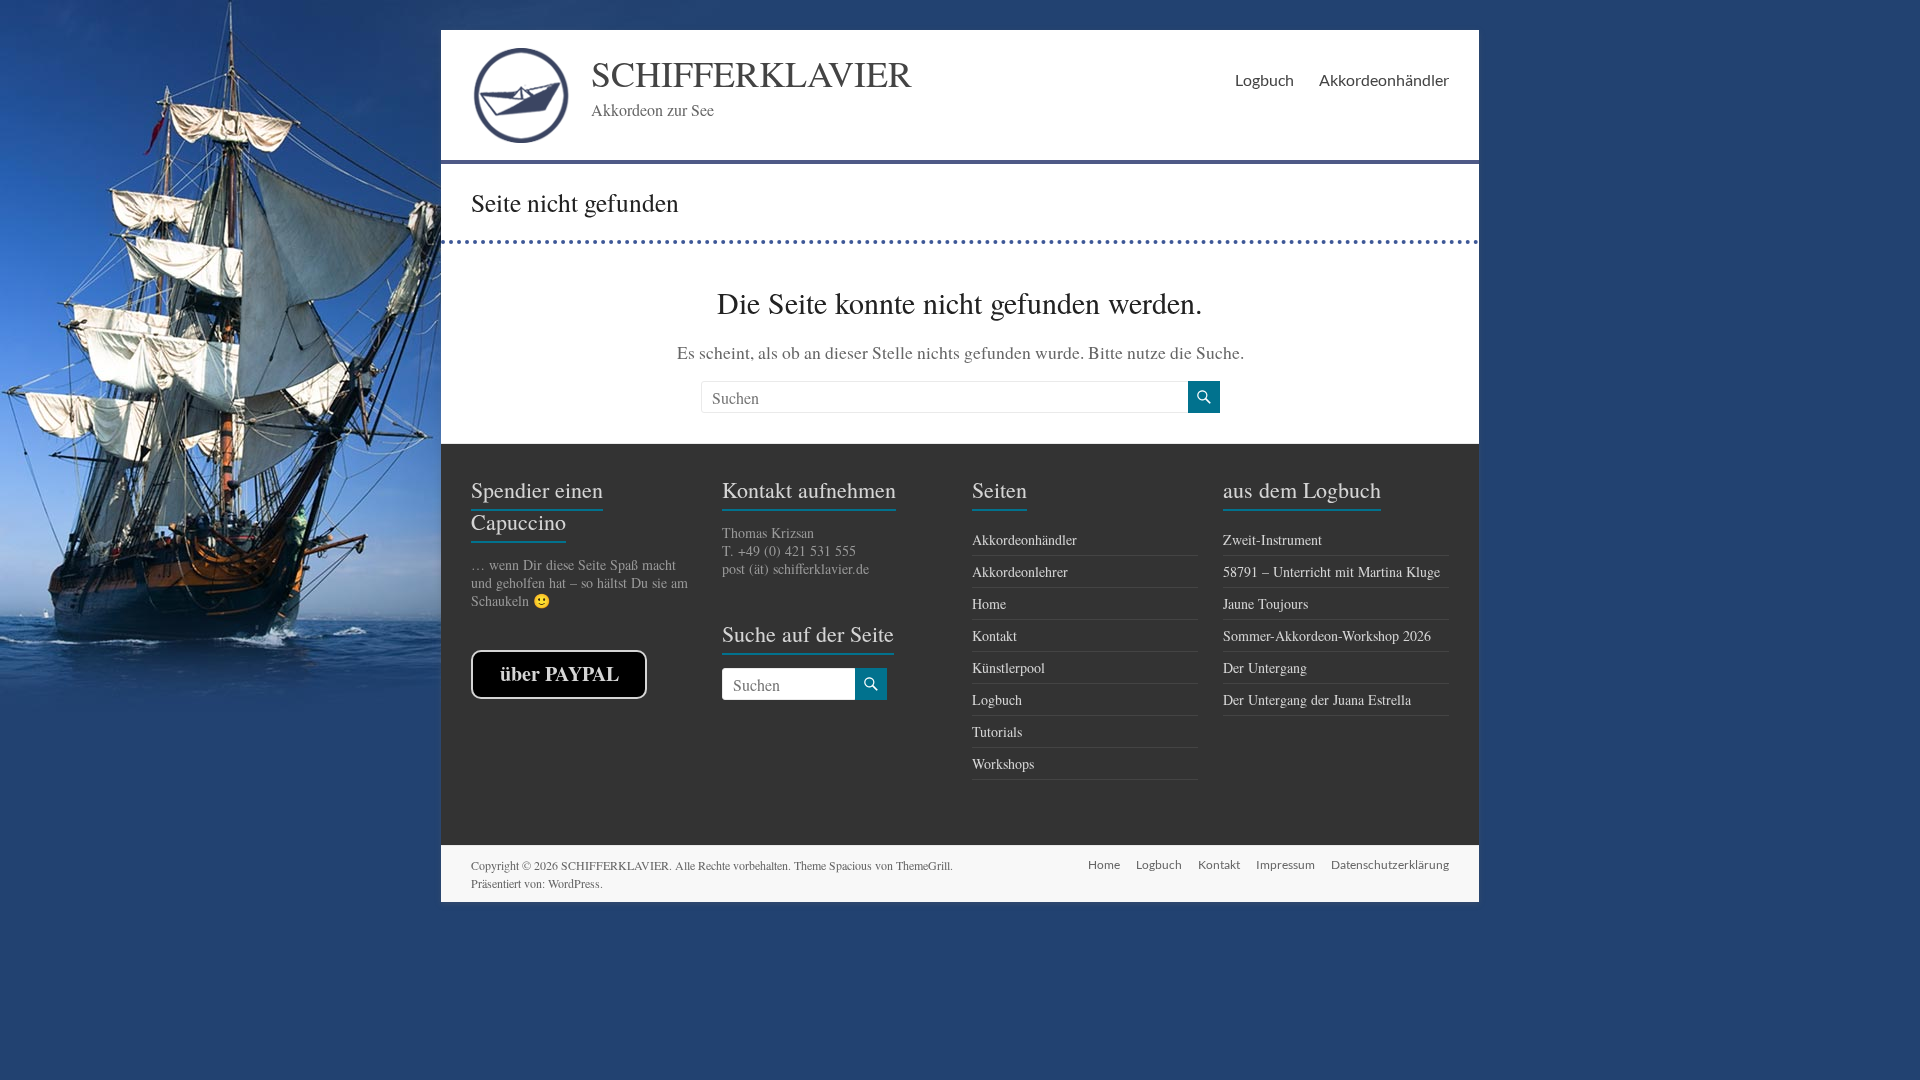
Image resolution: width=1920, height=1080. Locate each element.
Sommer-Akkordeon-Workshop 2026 (1327, 635)
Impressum (1285, 864)
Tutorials (997, 731)
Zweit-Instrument (1272, 539)
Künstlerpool (1008, 667)
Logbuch (1264, 79)
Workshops (1003, 763)
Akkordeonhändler (1384, 79)
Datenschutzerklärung (1390, 864)
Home (989, 603)
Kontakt (994, 635)
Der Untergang (1265, 667)
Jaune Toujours (1265, 603)
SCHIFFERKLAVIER (751, 73)
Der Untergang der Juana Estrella (1317, 699)
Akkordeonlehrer (1020, 571)
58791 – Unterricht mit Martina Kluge (1331, 571)
